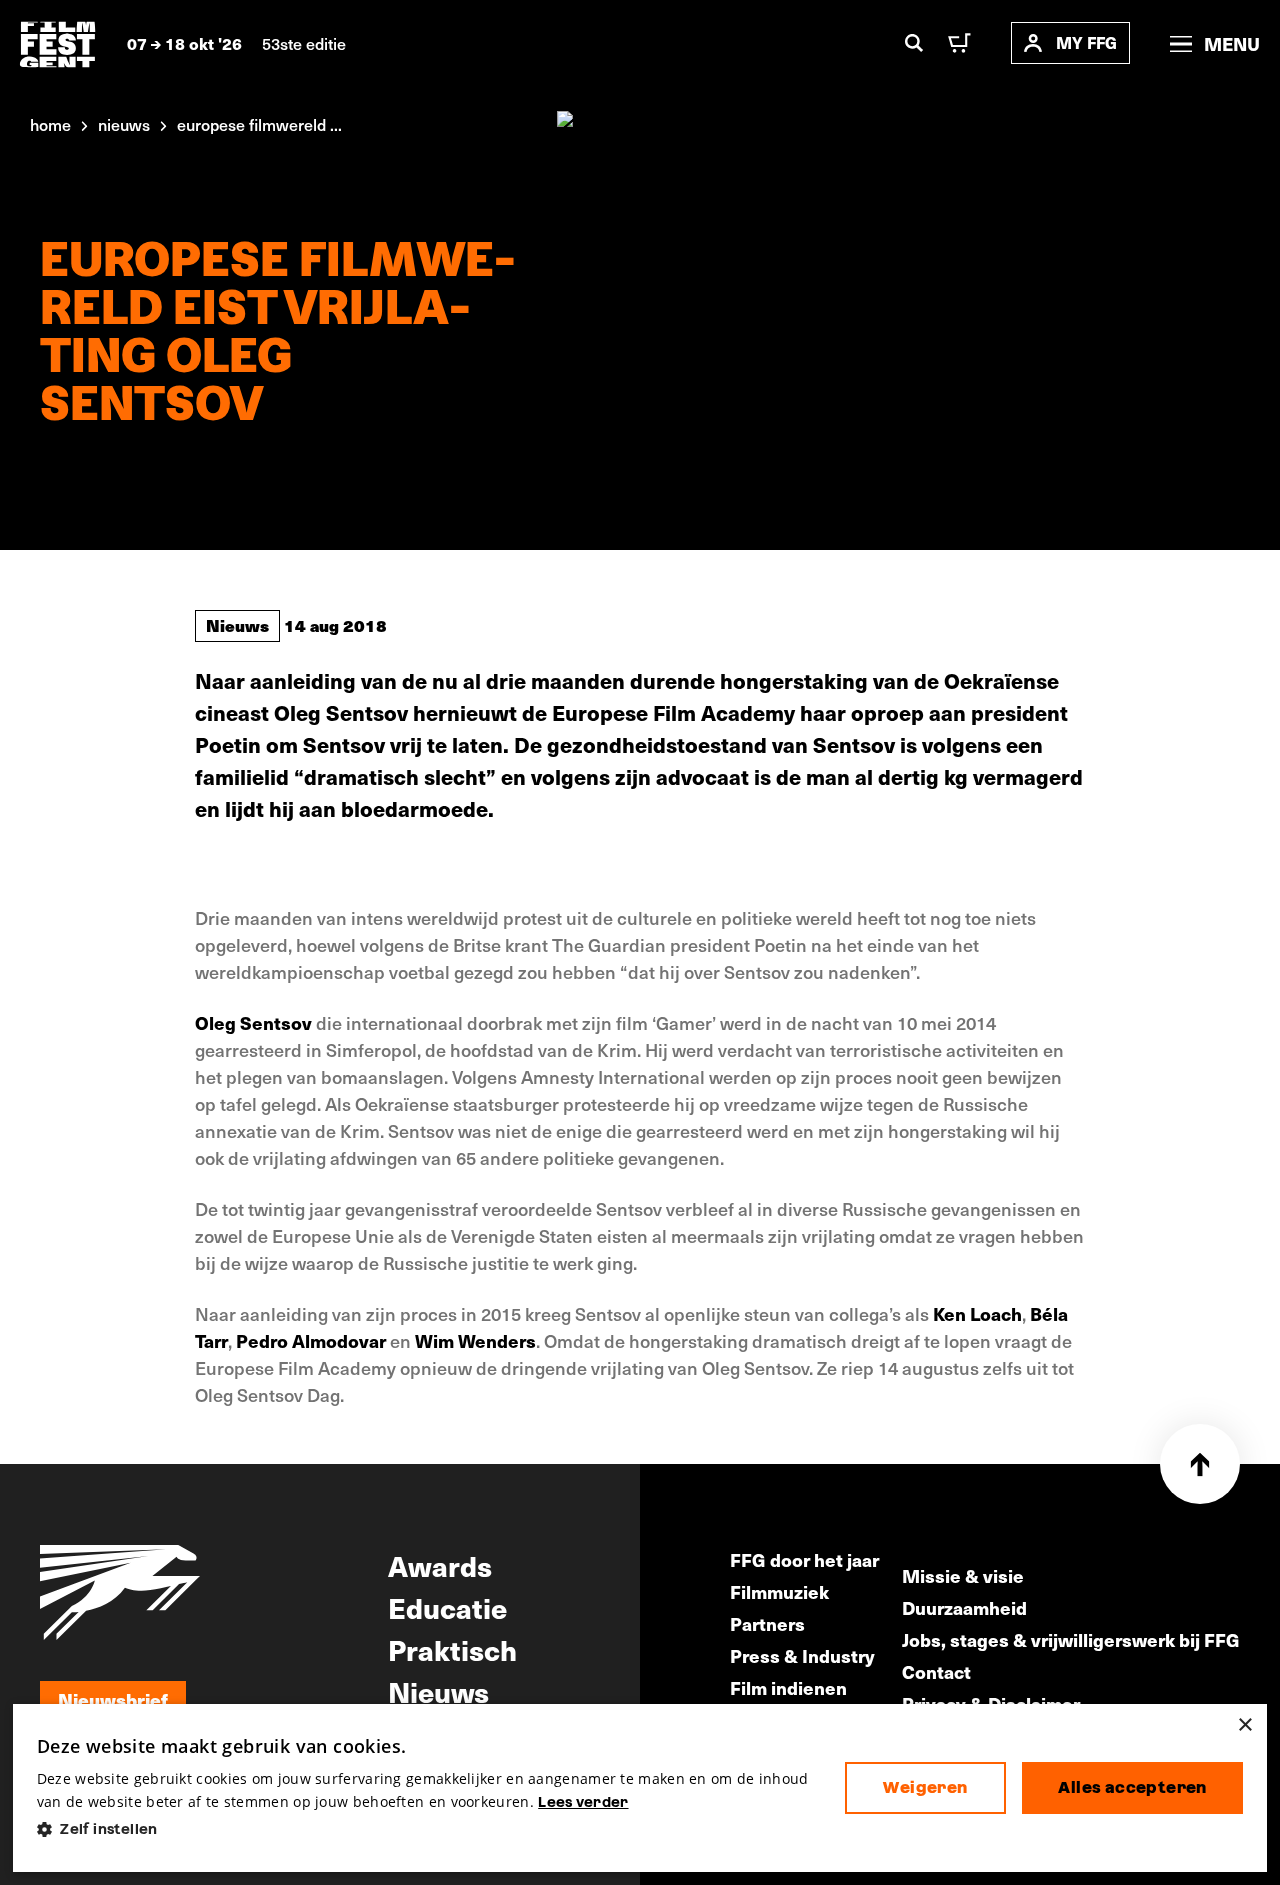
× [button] (1244, 1725)
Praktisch (452, 1649)
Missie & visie (963, 1575)
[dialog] (640, 1788)
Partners (767, 1623)
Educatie (447, 1607)
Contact (936, 1671)
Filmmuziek (779, 1591)
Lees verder (583, 1802)
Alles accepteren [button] (1132, 1787)
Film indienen (788, 1687)
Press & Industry (802, 1655)
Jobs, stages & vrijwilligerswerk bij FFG (1071, 1639)
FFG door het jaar (804, 1559)
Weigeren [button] (925, 1787)
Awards (440, 1565)
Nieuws (237, 625)
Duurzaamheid (964, 1607)
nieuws (124, 124)
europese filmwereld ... (259, 124)
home (50, 124)
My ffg (1086, 42)
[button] (425, 1829)
